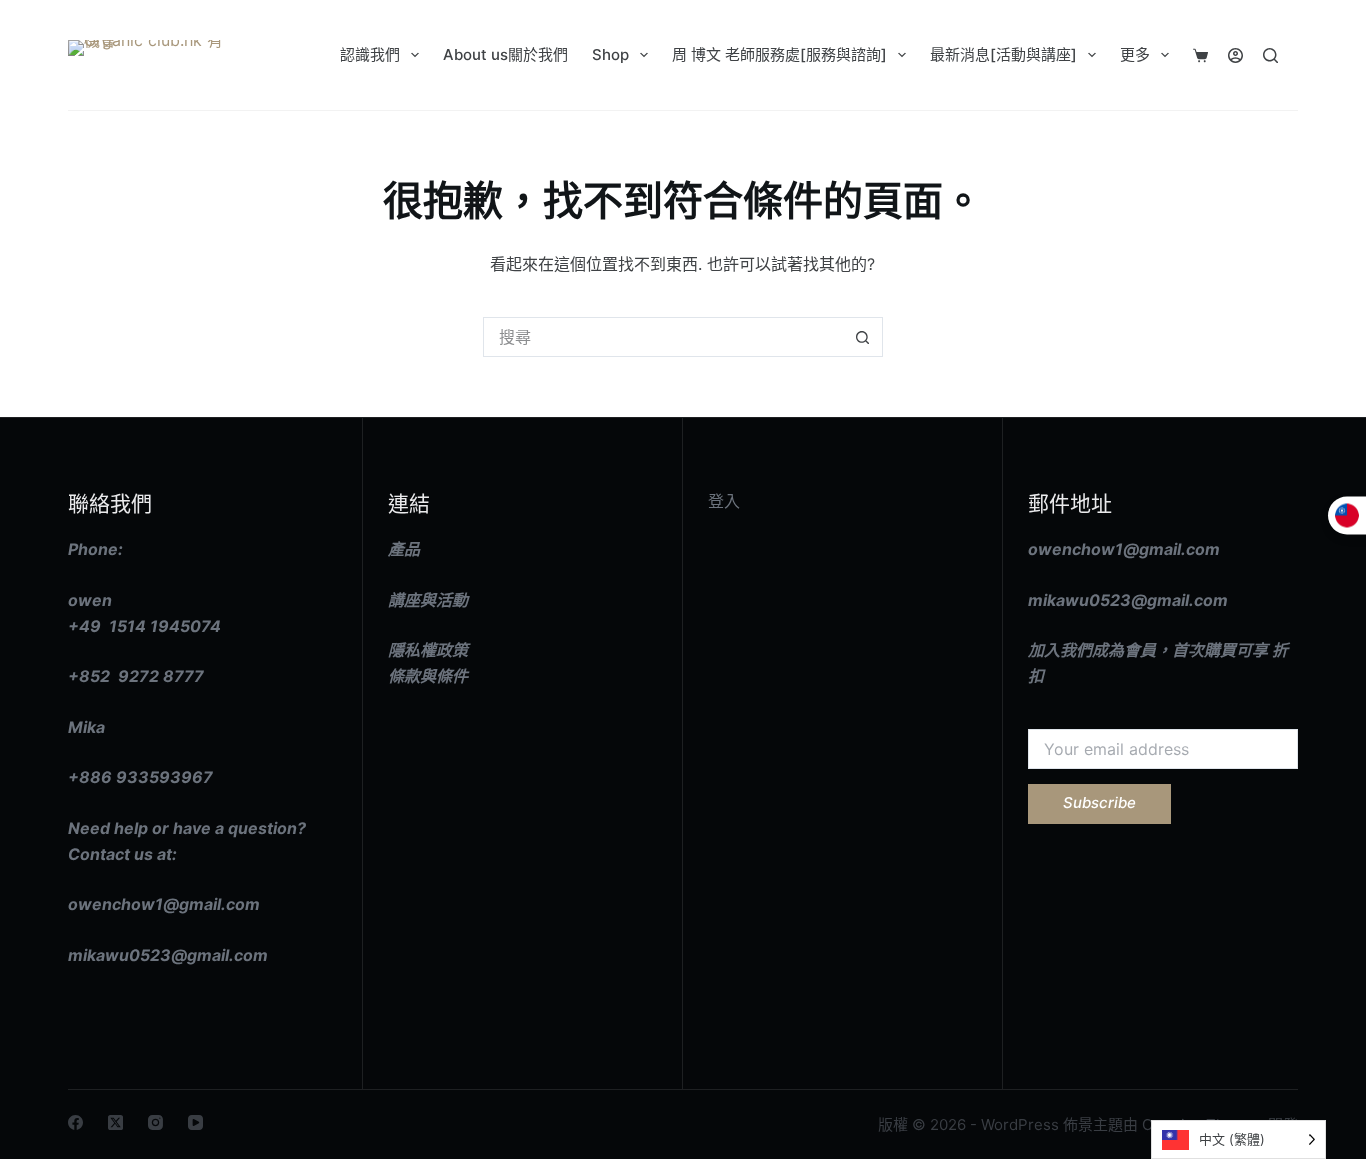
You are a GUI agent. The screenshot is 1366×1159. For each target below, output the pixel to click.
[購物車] (1200, 55)
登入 (724, 501)
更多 (1135, 54)
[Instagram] (155, 1122)
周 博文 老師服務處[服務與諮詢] (779, 54)
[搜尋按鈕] (863, 337)
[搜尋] (1270, 55)
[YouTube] (195, 1122)
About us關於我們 (505, 54)
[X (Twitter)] (115, 1122)
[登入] (1235, 55)
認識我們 (370, 54)
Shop (610, 54)
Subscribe (1099, 802)
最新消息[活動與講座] (1003, 54)
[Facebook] (75, 1122)
